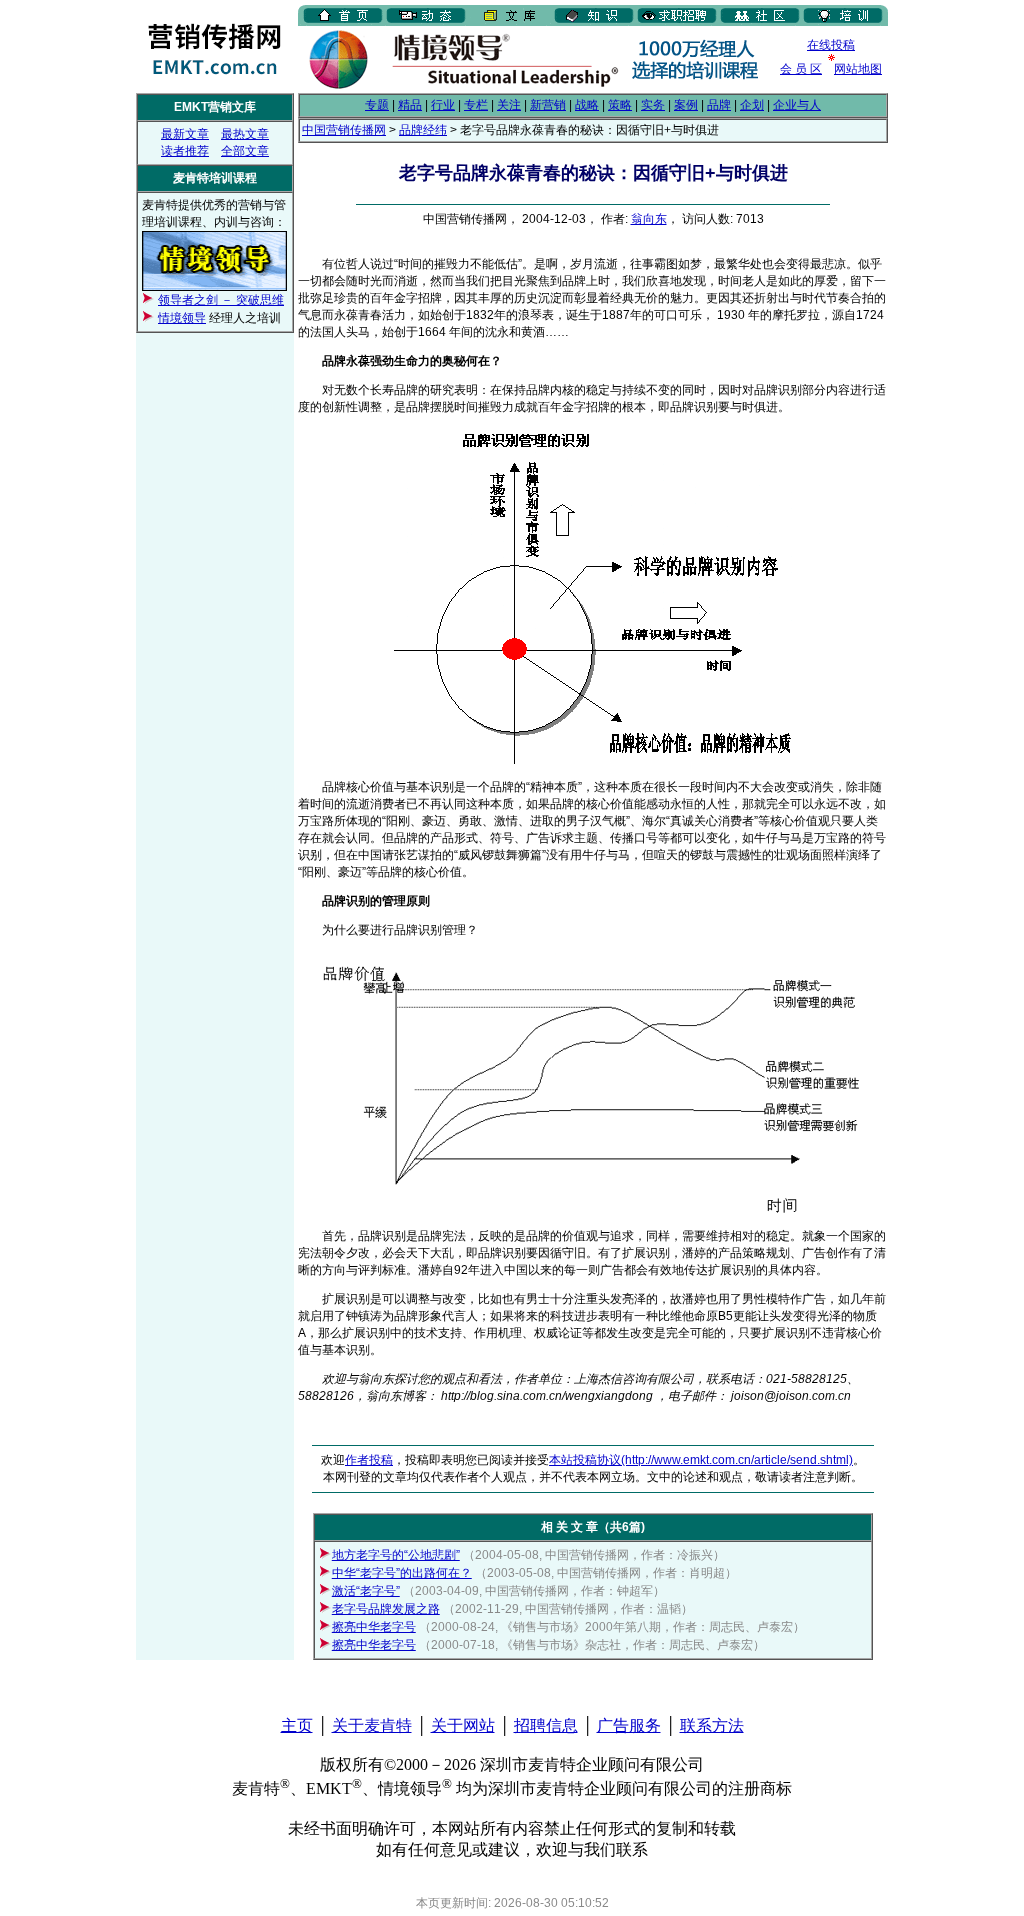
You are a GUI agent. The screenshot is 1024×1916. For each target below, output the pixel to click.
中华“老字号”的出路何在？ (402, 1573)
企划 (752, 105)
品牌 (719, 105)
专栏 (476, 105)
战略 (587, 105)
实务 (653, 105)
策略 (620, 105)
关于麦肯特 (372, 1725)
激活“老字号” (366, 1591)
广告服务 (629, 1725)
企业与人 (797, 105)
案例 (686, 105)
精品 (410, 105)
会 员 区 (801, 69)
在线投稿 (831, 45)
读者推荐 (185, 151)
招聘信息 (546, 1725)
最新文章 (185, 134)
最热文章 (245, 134)
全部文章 (245, 151)
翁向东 (649, 219)
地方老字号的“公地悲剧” (396, 1555)
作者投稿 (369, 1460)
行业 (443, 105)
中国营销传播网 (344, 130)
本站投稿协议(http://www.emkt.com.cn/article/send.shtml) (701, 1460)
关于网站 (463, 1725)
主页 (297, 1725)
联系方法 (712, 1725)
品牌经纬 (423, 130)
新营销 (548, 105)
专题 (377, 105)
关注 (509, 105)
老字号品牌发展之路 (386, 1609)
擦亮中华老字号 (374, 1627)
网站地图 (858, 69)
